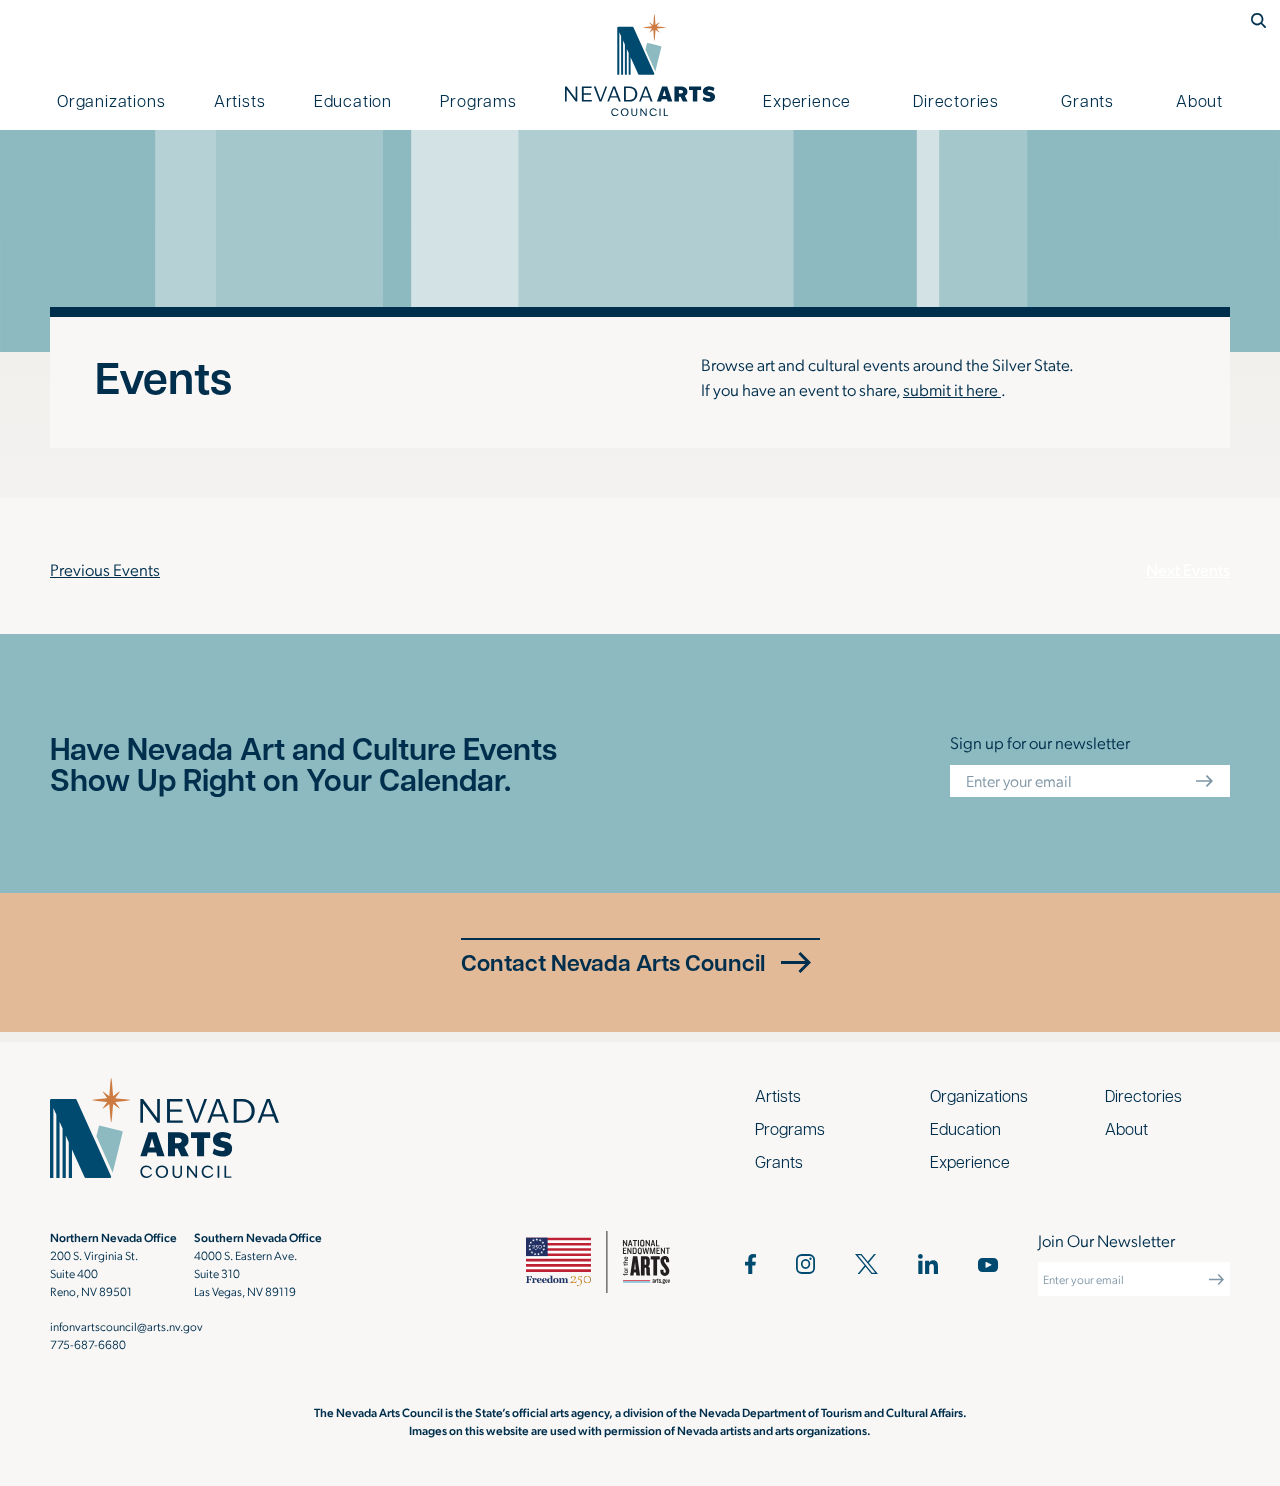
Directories (956, 100)
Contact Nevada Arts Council (613, 962)
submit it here (952, 389)
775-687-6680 (88, 1344)
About (1199, 100)
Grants (1087, 100)
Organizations (111, 100)
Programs (478, 100)
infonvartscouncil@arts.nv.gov (126, 1326)
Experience (807, 100)
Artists (240, 100)
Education (353, 100)
